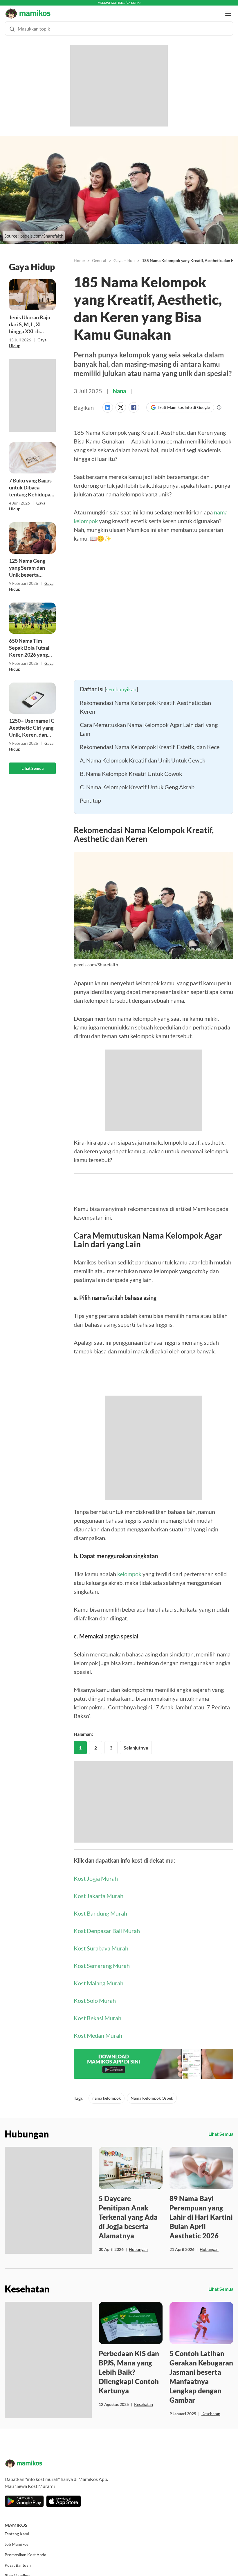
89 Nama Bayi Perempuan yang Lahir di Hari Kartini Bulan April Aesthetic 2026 (201, 2211)
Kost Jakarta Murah (99, 1890)
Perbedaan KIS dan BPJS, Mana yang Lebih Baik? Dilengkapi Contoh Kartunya (129, 2366)
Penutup (90, 795)
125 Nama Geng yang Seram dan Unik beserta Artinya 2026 (27, 562)
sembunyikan (121, 684)
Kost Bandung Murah (100, 1908)
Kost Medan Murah (98, 2030)
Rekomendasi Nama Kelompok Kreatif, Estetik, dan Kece (150, 741)
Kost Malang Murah (99, 1978)
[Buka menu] (228, 8)
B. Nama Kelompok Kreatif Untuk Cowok (131, 768)
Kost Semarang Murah (102, 1960)
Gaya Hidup (124, 255)
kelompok (129, 1568)
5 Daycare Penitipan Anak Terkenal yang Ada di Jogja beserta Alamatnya (128, 2211)
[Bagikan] (109, 402)
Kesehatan (144, 2399)
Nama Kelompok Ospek (152, 2093)
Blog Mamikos (17, 2570)
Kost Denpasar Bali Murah (107, 1925)
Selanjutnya (136, 1742)
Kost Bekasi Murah (98, 2012)
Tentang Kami (17, 2528)
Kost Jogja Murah (96, 1873)
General (99, 255)
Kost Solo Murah (95, 1995)
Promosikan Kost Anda (25, 2549)
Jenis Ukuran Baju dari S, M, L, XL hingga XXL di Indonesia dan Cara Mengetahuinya (31, 319)
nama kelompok (107, 2093)
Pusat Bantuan (18, 2560)
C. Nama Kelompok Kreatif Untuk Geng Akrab (137, 781)
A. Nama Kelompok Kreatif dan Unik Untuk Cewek (143, 755)
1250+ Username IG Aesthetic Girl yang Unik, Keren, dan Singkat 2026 (32, 722)
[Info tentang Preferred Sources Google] (219, 402)
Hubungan (138, 2244)
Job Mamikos (17, 2539)
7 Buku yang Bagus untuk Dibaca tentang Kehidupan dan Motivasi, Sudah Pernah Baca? (32, 482)
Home (79, 255)
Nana (119, 385)
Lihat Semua (33, 763)
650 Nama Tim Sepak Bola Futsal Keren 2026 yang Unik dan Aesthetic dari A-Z (31, 642)
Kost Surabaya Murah (101, 1943)
